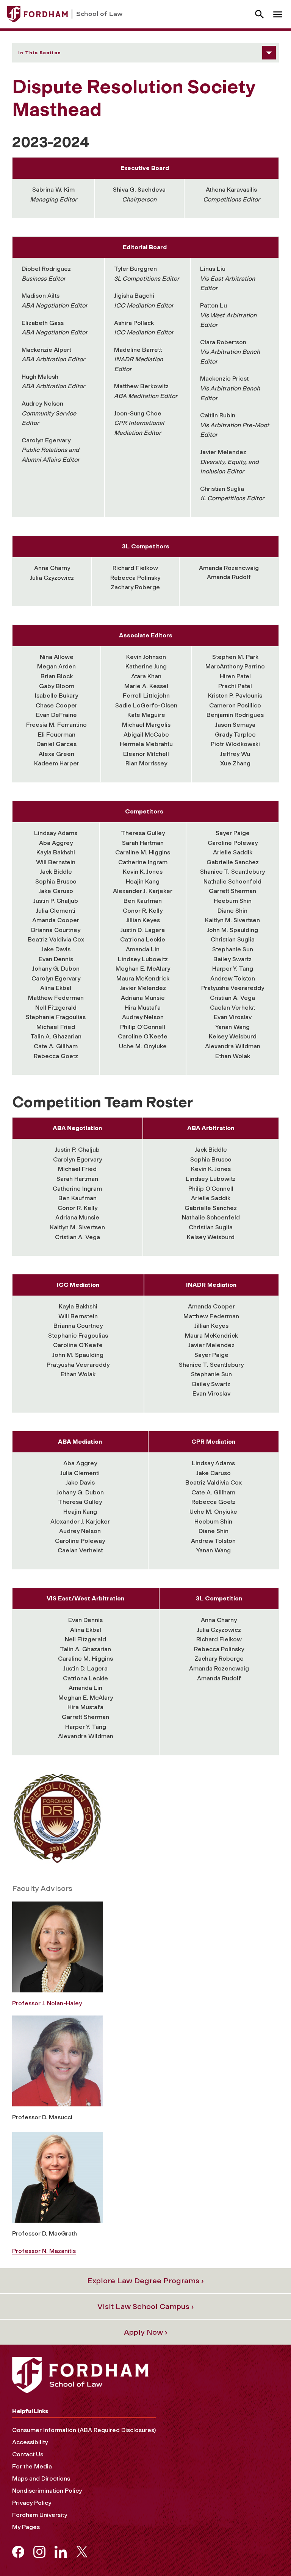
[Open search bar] (260, 14)
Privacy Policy (32, 2503)
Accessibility (30, 2442)
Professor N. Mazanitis (44, 2251)
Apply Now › (146, 2332)
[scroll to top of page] (268, 2553)
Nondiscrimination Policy (47, 2491)
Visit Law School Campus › (146, 2306)
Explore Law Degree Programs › (145, 2281)
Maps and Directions (41, 2478)
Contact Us (28, 2454)
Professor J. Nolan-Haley (47, 2003)
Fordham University (40, 2515)
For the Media (32, 2466)
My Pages (26, 2527)
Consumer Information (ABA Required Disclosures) (84, 2430)
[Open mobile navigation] (278, 14)
